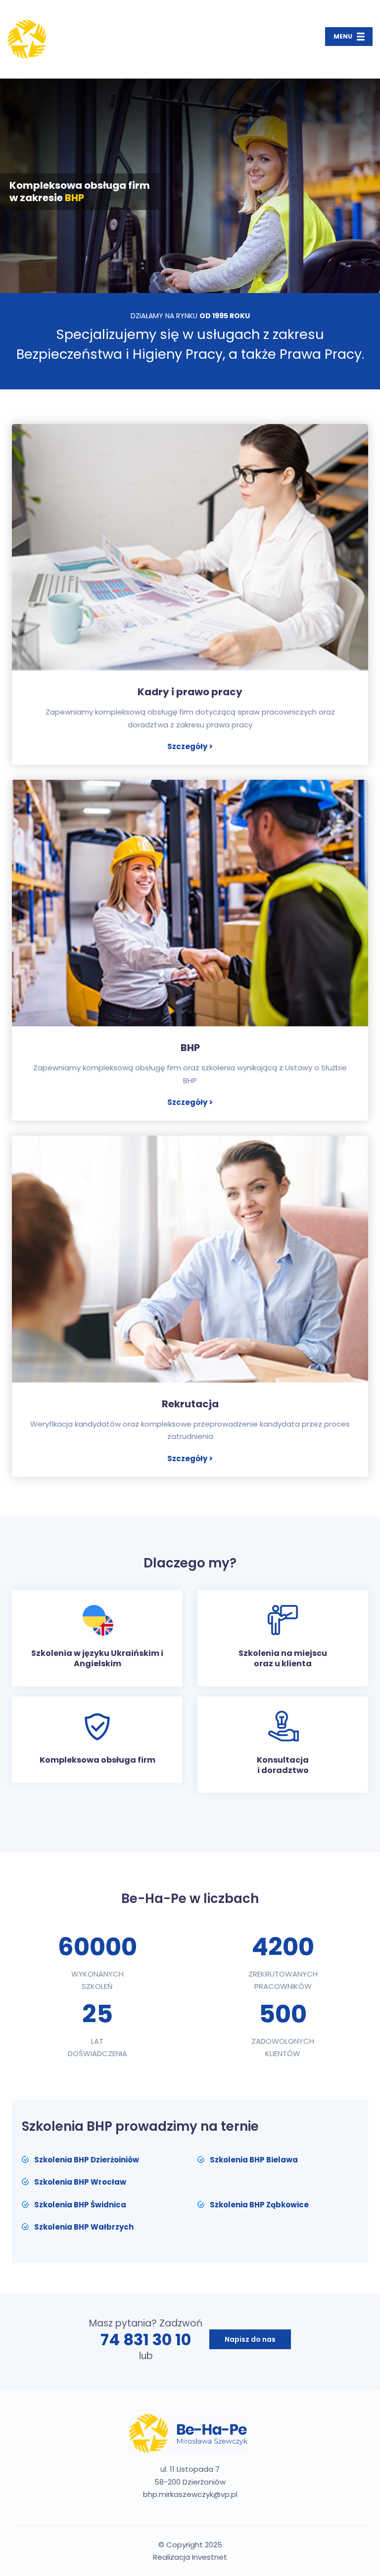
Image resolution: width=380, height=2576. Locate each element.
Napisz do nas (250, 2339)
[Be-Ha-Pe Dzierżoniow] (67, 39)
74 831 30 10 (146, 2340)
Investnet (210, 2557)
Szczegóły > (190, 746)
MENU (343, 36)
